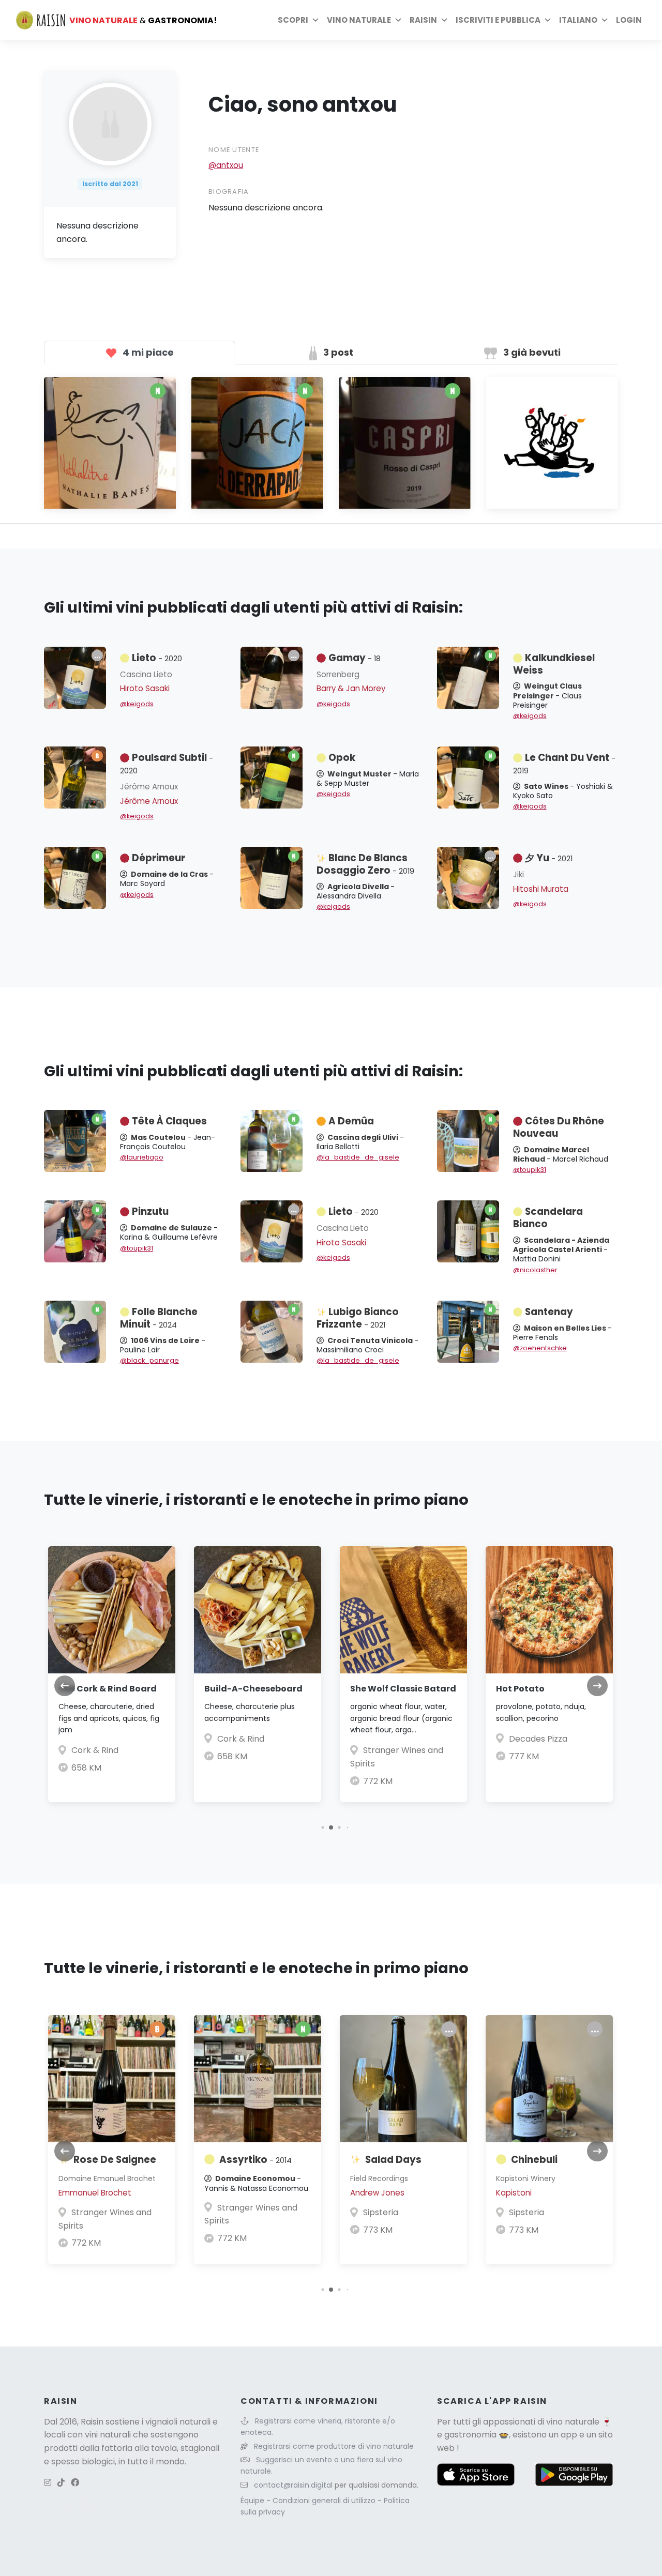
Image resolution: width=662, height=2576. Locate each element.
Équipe (253, 2501)
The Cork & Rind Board (108, 1689)
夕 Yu (549, 858)
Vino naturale (359, 20)
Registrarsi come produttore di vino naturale (334, 2446)
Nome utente (234, 150)
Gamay (355, 658)
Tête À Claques (169, 1121)
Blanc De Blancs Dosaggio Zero (365, 864)
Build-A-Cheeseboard (253, 1689)
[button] (322, 1827)
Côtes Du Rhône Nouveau (559, 1127)
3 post (337, 352)
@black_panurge (149, 1360)
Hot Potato (520, 1689)
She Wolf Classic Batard (403, 1689)
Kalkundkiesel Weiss (554, 664)
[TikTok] (61, 2483)
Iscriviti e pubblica (498, 20)
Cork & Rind (95, 1750)
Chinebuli (534, 2160)
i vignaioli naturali (176, 2422)
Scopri (293, 20)
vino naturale (573, 2422)
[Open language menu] (605, 20)
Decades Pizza (538, 1739)
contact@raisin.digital (293, 2485)
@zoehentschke (540, 1348)
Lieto (157, 658)
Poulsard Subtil (167, 764)
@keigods (137, 704)
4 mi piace (147, 352)
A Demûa (351, 1121)
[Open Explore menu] (315, 20)
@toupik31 (530, 1170)
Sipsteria (381, 2212)
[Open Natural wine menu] (398, 20)
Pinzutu (150, 1211)
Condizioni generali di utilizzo (325, 2501)
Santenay (549, 1312)
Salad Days (393, 2160)
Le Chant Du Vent (564, 764)
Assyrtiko (255, 2160)
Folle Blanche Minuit (159, 1318)
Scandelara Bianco (548, 1218)
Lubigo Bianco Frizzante (358, 1318)
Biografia (229, 192)
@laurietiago (142, 1157)
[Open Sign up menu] (548, 20)
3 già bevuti (531, 352)
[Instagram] (48, 2483)
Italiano (578, 20)
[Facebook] (75, 2483)
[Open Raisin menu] (444, 20)
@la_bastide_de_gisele (358, 1157)
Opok (342, 758)
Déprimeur (159, 858)
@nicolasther (535, 1270)
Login (629, 20)
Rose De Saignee (115, 2160)
